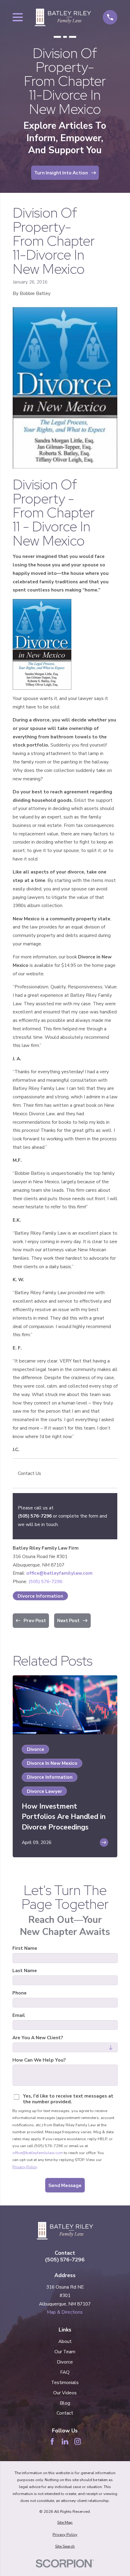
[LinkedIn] (65, 2442)
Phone (19, 1993)
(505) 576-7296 (35, 1516)
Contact (65, 2413)
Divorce (65, 2362)
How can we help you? (39, 2060)
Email (19, 2015)
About (65, 2341)
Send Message (65, 2185)
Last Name (25, 1971)
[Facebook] (52, 2442)
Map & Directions (65, 2312)
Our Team (65, 2352)
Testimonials (65, 2382)
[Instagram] (78, 2442)
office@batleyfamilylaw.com (59, 1573)
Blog (65, 2403)
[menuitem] (65, 2523)
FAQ (65, 2372)
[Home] (63, 17)
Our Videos (65, 2393)
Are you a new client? (38, 2038)
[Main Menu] (18, 17)
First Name (25, 1948)
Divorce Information (40, 1596)
